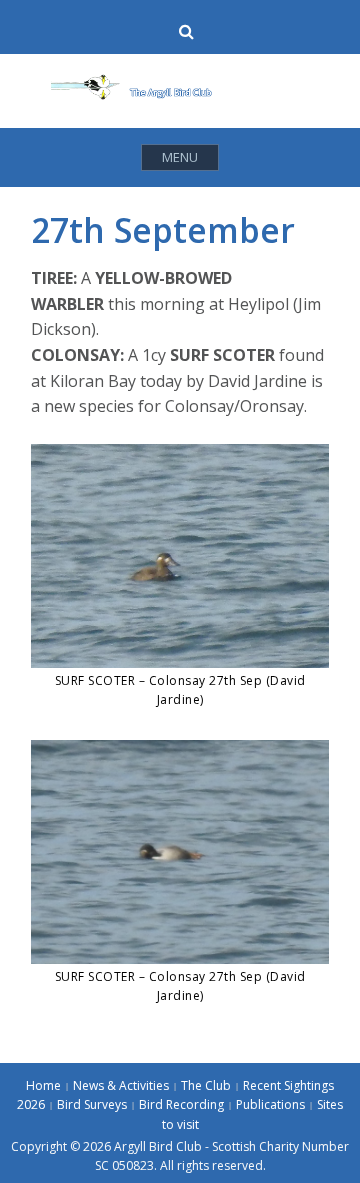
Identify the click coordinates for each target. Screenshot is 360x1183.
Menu (180, 157)
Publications (270, 1104)
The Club (206, 1085)
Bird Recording (181, 1104)
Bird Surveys (92, 1104)
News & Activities (121, 1085)
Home (43, 1085)
